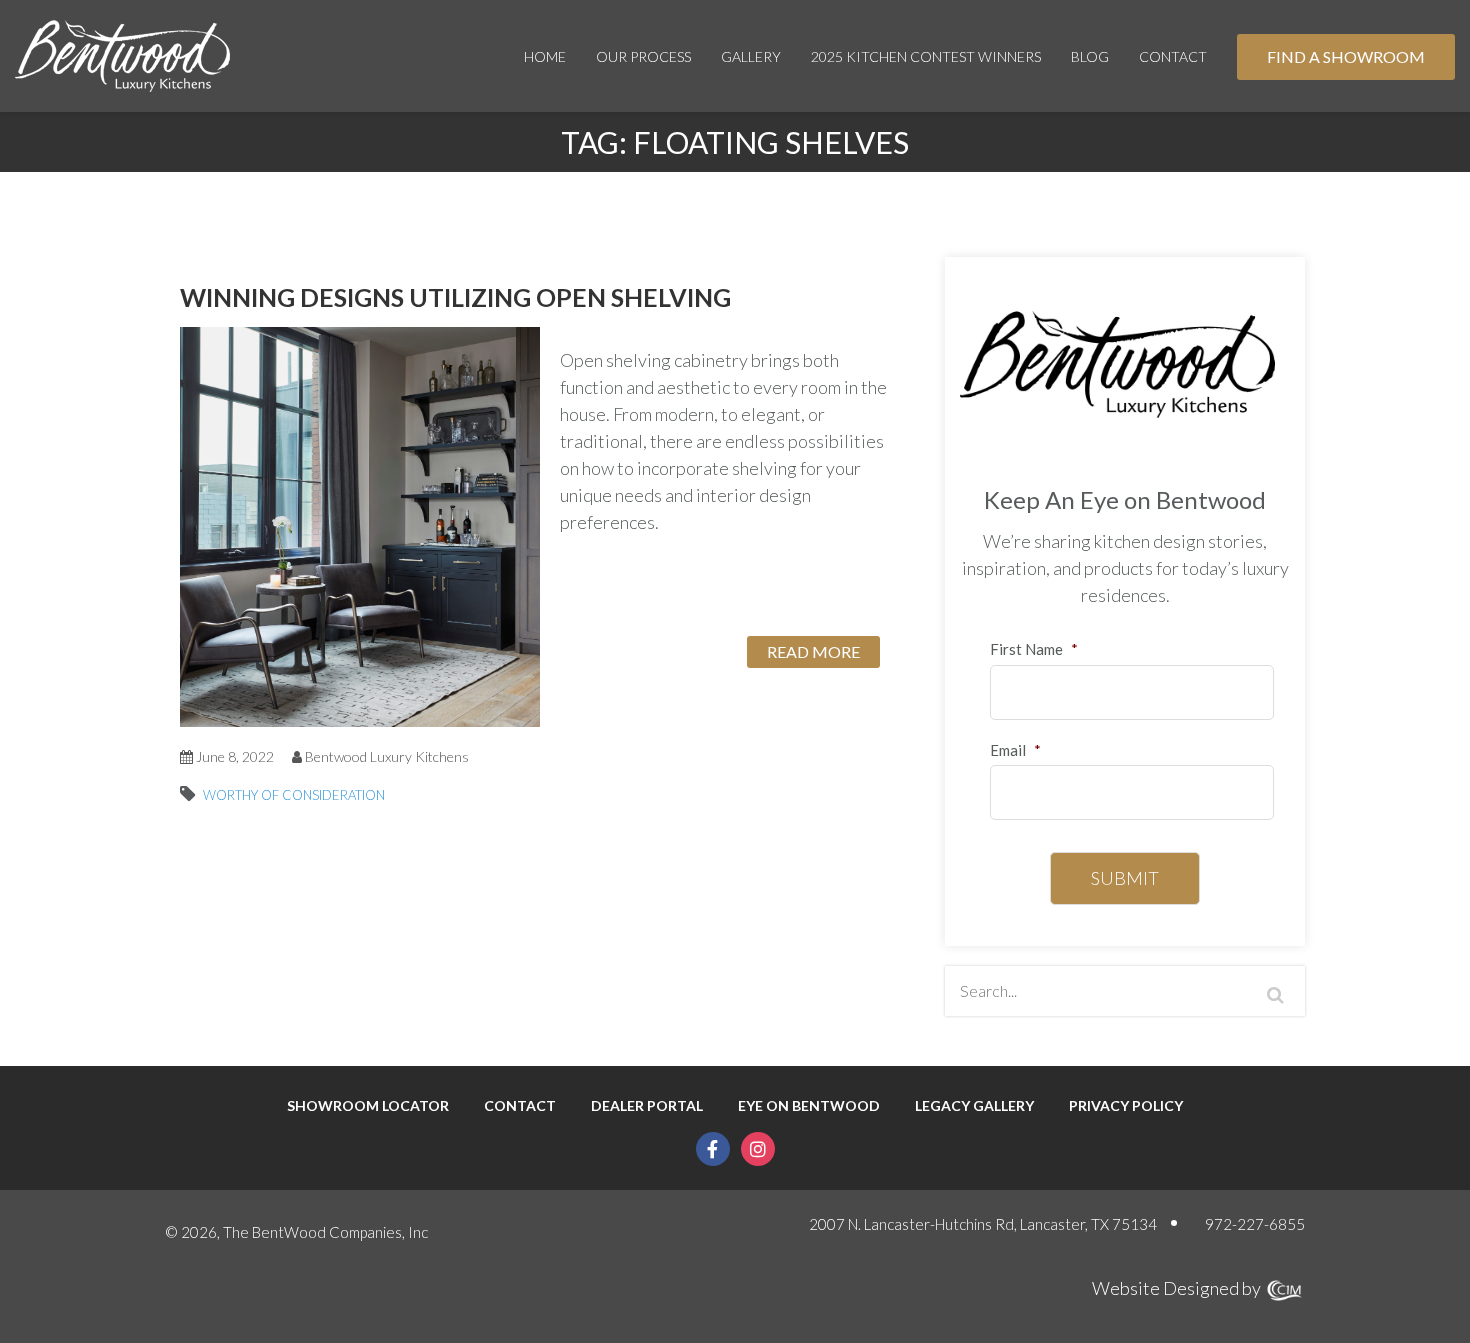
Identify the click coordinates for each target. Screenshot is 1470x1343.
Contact (1173, 56)
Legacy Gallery (974, 1106)
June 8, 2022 (233, 756)
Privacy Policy (1126, 1106)
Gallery (751, 56)
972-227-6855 (1255, 1224)
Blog (1090, 56)
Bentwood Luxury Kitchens (387, 756)
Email (1015, 750)
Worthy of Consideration (294, 795)
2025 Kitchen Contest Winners (926, 56)
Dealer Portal (647, 1106)
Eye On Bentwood (809, 1106)
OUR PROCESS (643, 56)
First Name (1034, 649)
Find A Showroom (1346, 56)
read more (813, 651)
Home (545, 56)
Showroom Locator (368, 1106)
